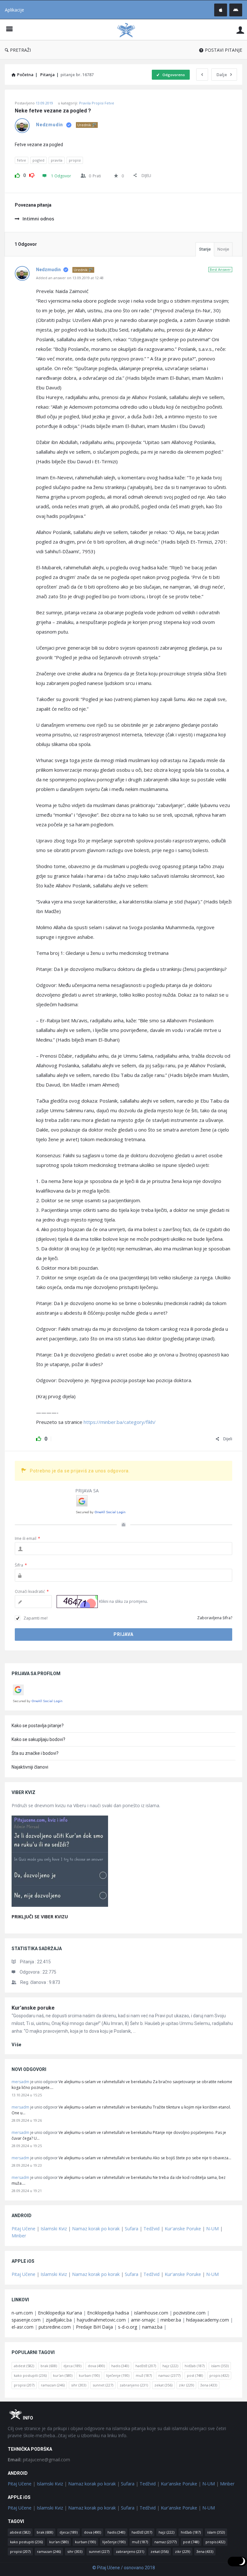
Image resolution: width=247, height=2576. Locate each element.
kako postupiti (30, 2375)
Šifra (21, 1565)
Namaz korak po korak (96, 2229)
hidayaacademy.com (208, 2320)
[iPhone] (221, 10)
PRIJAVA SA (87, 1491)
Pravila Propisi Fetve (97, 103)
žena (209, 2385)
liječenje (118, 2375)
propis (219, 2375)
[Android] (236, 10)
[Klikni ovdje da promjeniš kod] (77, 1602)
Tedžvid (151, 2229)
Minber (19, 2236)
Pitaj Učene (23, 2229)
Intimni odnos (38, 219)
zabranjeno (134, 2385)
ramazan (53, 2385)
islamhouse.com (151, 2313)
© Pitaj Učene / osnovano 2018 (124, 2568)
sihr (79, 2385)
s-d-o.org (128, 2327)
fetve (22, 160)
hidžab (195, 2366)
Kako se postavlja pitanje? (38, 1726)
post (195, 2375)
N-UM (212, 2229)
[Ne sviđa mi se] (32, 174)
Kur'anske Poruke (183, 2229)
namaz (169, 2375)
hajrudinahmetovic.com (101, 2320)
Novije (223, 249)
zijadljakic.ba (59, 2320)
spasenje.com (26, 2320)
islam (220, 2366)
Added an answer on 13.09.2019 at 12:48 (70, 278)
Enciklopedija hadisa (108, 2313)
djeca (72, 2366)
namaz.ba (152, 2327)
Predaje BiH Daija (94, 2327)
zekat (163, 2385)
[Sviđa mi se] (17, 174)
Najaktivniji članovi (30, 1767)
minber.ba (171, 2320)
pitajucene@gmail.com (39, 2460)
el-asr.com (23, 2327)
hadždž (146, 2366)
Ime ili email (27, 1538)
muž (144, 2375)
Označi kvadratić (32, 1591)
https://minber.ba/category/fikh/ (120, 1422)
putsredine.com (55, 2327)
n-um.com (22, 2313)
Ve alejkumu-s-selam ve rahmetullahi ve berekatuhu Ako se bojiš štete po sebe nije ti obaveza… (145, 2158)
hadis (120, 2366)
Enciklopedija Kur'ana (60, 2313)
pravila (57, 160)
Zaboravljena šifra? (215, 1618)
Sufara (132, 2229)
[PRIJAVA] (240, 30)
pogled (38, 160)
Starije (205, 249)
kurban (89, 2375)
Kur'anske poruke (33, 2008)
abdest (24, 2366)
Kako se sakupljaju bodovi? (38, 1739)
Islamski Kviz (54, 2229)
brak (49, 2366)
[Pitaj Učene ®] (129, 30)
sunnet (103, 2385)
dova (96, 2366)
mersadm (20, 2082)
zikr (186, 2385)
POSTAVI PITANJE (224, 50)
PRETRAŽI (20, 50)
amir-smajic (143, 2320)
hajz (170, 2366)
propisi (75, 160)
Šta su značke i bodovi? (35, 1753)
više (17, 2045)
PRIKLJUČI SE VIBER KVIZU (40, 1917)
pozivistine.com (189, 2313)
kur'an (63, 2375)
